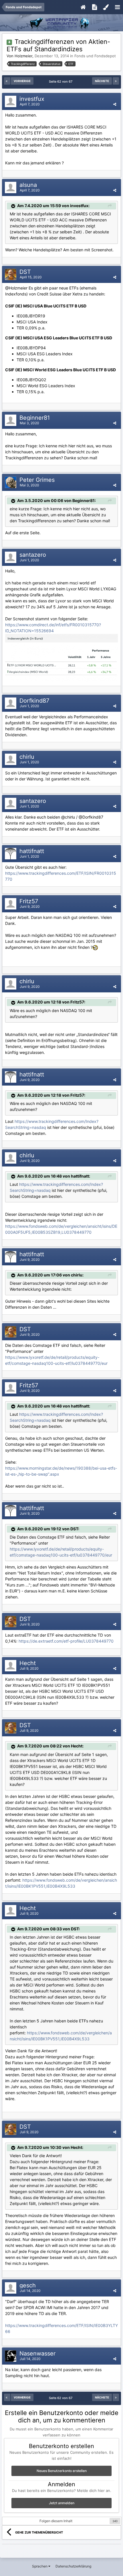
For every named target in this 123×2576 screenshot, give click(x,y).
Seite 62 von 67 (61, 81)
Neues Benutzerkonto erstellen (62, 2471)
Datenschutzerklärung (73, 2566)
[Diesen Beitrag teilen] (115, 104)
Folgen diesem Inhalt (56, 2521)
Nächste (102, 81)
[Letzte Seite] (116, 81)
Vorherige (22, 81)
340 (115, 2521)
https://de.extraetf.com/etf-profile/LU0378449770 (66, 1641)
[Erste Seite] (7, 81)
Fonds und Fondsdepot (95, 56)
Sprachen (40, 2566)
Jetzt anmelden (62, 2503)
